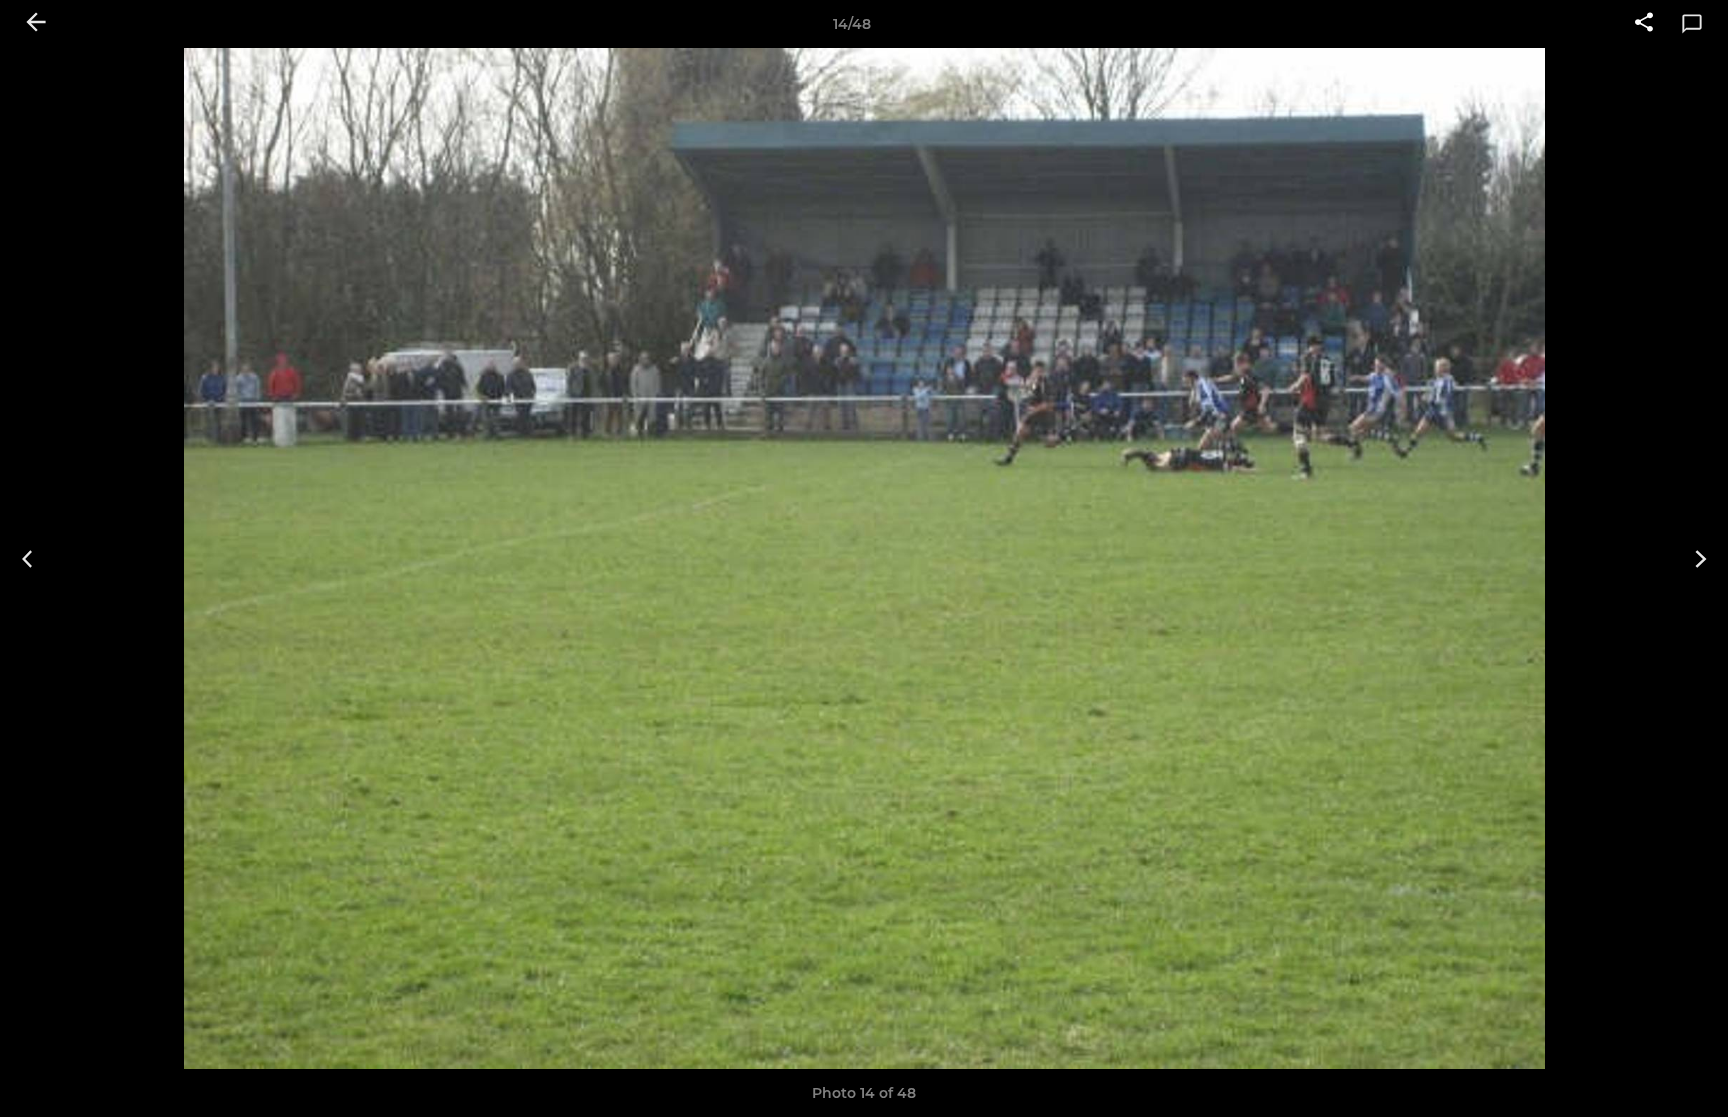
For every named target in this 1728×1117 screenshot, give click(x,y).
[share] (1644, 24)
